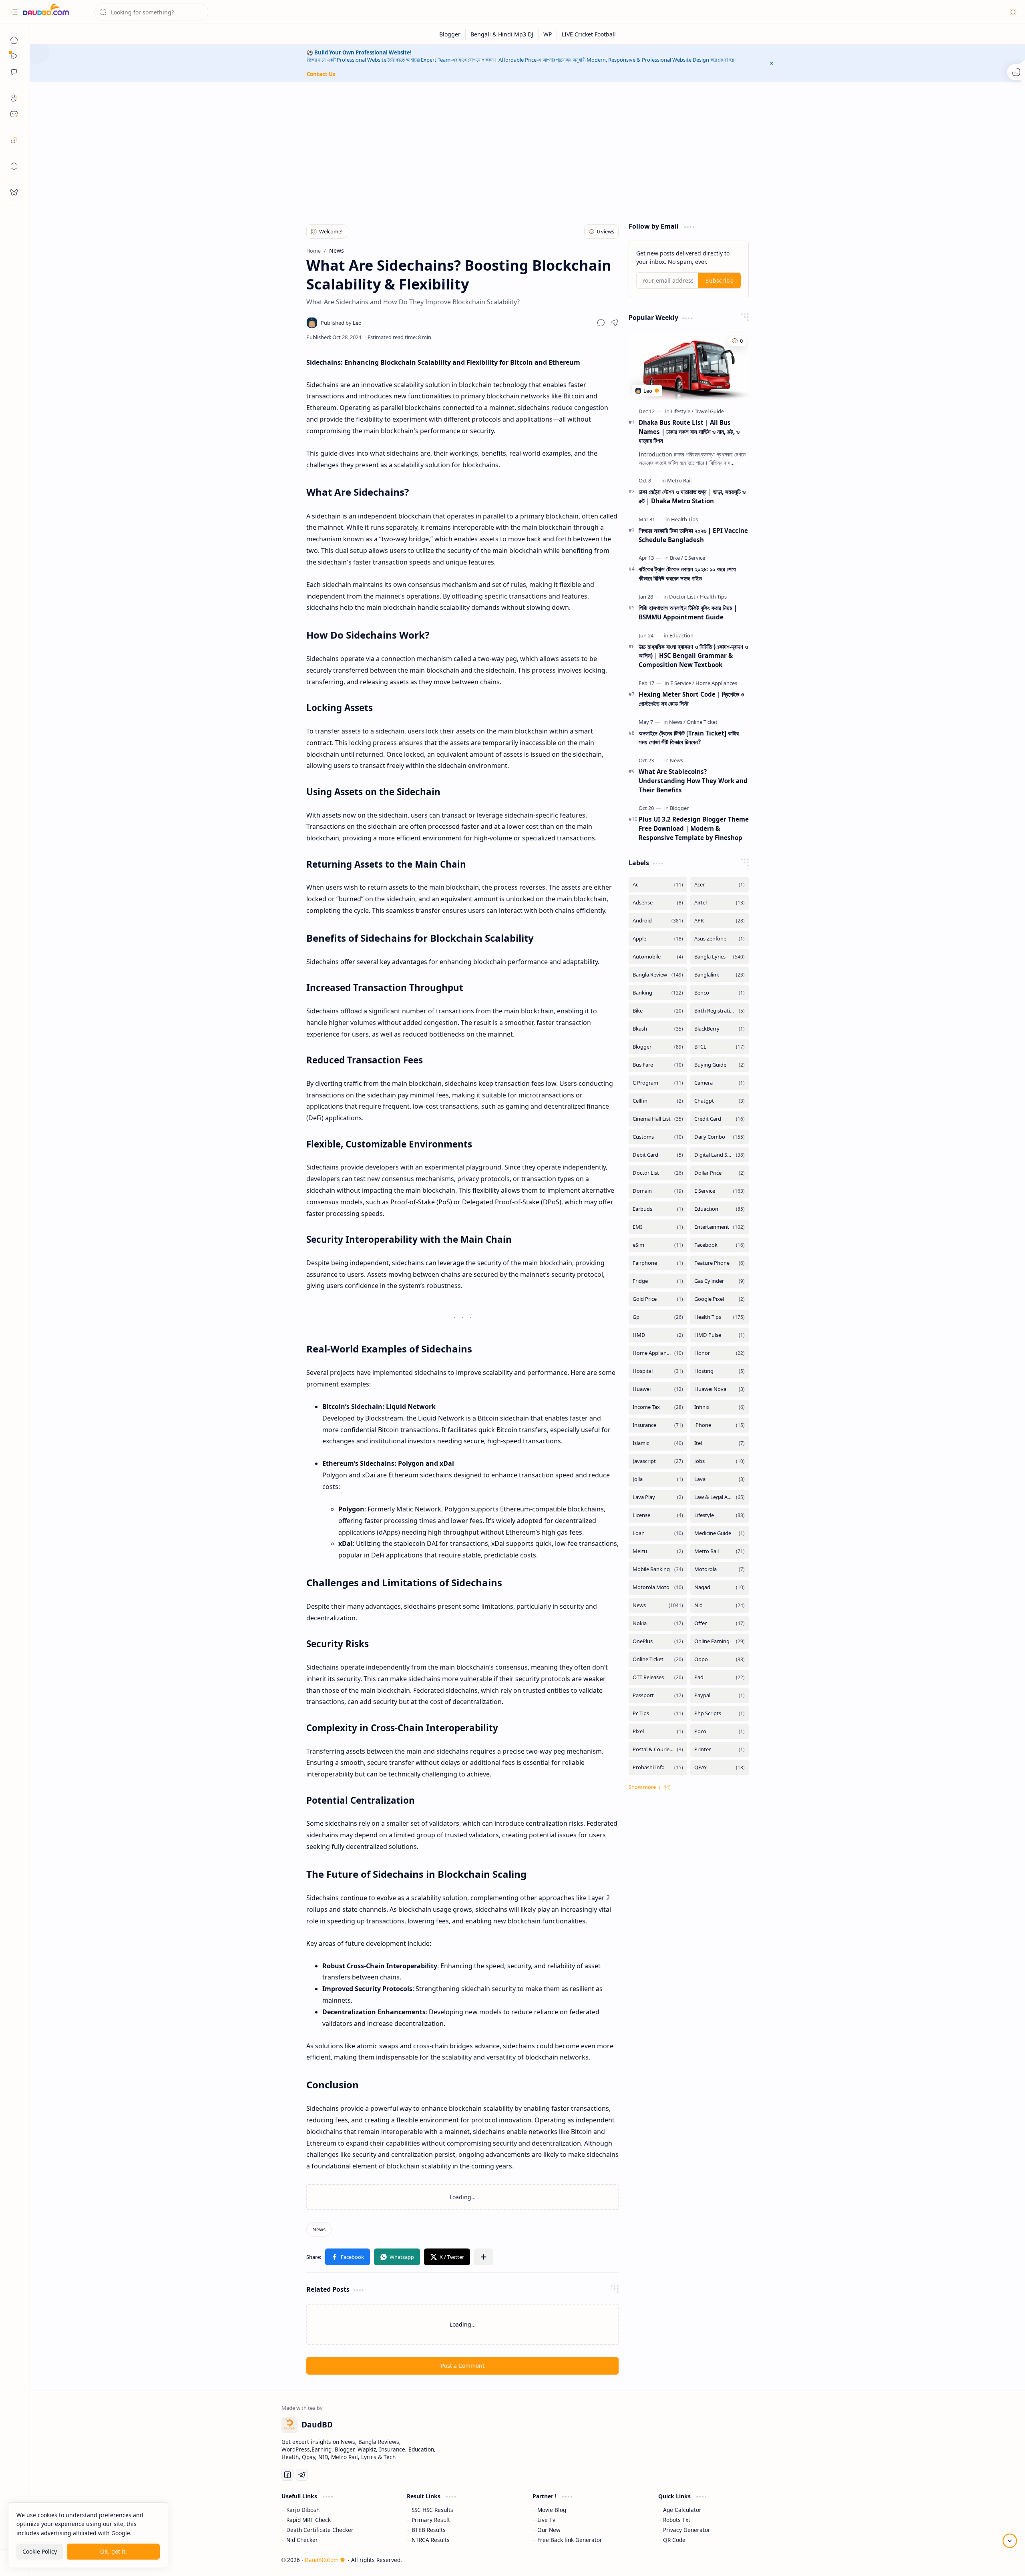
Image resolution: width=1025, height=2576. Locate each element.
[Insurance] (658, 1425)
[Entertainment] (720, 1227)
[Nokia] (658, 1623)
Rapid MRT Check (309, 2529)
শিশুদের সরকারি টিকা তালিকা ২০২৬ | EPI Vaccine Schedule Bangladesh (693, 535)
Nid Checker (302, 2549)
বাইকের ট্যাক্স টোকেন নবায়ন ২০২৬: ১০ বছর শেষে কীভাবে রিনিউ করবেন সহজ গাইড (687, 574)
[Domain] (658, 1191)
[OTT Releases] (658, 1677)
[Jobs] (720, 1461)
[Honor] (720, 1353)
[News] (319, 2238)
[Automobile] (658, 957)
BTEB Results (429, 2539)
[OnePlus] (658, 1641)
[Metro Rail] (679, 480)
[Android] (658, 921)
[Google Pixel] (720, 1299)
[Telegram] (302, 2484)
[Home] (14, 40)
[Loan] (658, 1533)
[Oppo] (720, 1659)
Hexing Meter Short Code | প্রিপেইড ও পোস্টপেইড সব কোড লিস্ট (691, 699)
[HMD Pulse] (720, 1335)
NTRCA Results (431, 2549)
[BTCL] (720, 1047)
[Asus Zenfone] (720, 939)
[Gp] (658, 1317)
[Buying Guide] (720, 1065)
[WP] (548, 34)
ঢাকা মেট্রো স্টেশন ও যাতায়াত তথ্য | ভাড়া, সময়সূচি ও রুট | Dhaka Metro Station (692, 496)
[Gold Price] (658, 1299)
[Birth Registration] (720, 1011)
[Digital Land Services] (720, 1155)
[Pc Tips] (658, 1713)
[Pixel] (658, 1731)
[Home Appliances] (716, 683)
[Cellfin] (658, 1101)
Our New (549, 2539)
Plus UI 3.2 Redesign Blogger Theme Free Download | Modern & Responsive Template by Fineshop (694, 828)
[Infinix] (720, 1407)
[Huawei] (658, 1389)
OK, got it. (114, 2551)
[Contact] (14, 114)
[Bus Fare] (658, 1065)
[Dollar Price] (720, 1173)
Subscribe (720, 280)
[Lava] (720, 1479)
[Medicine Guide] (720, 1533)
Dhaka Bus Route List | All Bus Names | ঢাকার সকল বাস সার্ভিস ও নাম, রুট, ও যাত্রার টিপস (689, 432)
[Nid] (720, 1605)
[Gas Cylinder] (720, 1281)
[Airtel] (720, 903)
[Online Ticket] (702, 722)
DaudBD (762, 2569)
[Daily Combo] (720, 1137)
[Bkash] (658, 1029)
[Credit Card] (720, 1119)
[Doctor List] (684, 597)
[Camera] (720, 1083)
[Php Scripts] (720, 1713)
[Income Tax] (658, 1407)
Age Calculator (682, 2519)
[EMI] (658, 1227)
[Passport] (658, 1695)
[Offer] (720, 1623)
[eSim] (658, 1245)
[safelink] (14, 140)
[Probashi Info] (658, 1767)
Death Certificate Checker (320, 2539)
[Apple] (658, 939)
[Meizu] (658, 1551)
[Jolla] (658, 1479)
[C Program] (658, 1083)
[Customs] (658, 1137)
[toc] (14, 166)
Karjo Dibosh (303, 2519)
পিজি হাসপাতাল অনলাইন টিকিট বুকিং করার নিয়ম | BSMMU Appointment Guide (688, 612)
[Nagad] (720, 1587)
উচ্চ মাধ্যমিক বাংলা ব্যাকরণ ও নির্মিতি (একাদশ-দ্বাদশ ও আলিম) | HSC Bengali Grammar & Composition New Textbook (693, 656)
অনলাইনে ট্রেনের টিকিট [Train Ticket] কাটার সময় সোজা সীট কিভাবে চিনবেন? (689, 738)
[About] (14, 98)
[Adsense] (658, 903)
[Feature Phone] (720, 1263)
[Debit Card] (658, 1155)
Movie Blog (552, 2519)
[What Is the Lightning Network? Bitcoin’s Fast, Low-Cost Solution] (385, 2201)
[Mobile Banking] (658, 1569)
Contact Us (321, 74)
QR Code (674, 2549)
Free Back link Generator (570, 2549)
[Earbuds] (658, 1209)
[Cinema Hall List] (658, 1119)
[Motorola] (720, 1569)
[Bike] (676, 558)
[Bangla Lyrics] (720, 957)
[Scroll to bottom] (1010, 2541)
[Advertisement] (522, 150)
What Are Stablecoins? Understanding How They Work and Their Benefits (693, 781)
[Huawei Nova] (720, 1389)
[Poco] (720, 1731)
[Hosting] (720, 1371)
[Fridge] (658, 1281)
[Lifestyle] (682, 411)
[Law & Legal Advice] (720, 1497)
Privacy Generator (687, 2539)
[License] (658, 1515)
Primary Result (431, 2529)
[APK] (720, 921)
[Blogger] (450, 34)
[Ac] (658, 885)
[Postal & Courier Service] (658, 1749)
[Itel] (720, 1443)
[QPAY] (720, 1767)
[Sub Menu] (14, 56)
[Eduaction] (681, 635)
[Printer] (720, 1749)
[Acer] (720, 885)
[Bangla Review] (658, 975)
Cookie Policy (40, 2551)
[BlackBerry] (720, 1029)
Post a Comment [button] (463, 2374)
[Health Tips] (684, 519)
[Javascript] (658, 1461)
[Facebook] (720, 1245)
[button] (14, 12)
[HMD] (658, 1335)
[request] (14, 192)
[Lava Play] (658, 1497)
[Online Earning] (720, 1641)
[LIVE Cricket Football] (589, 34)
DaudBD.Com (322, 2569)
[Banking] (658, 993)
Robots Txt (677, 2529)
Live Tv (546, 2529)
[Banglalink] (720, 975)
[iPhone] (720, 1425)
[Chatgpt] (720, 1101)
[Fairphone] (658, 1263)
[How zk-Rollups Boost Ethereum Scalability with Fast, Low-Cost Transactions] (540, 2201)
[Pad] (720, 1677)
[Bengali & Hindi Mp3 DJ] (502, 34)
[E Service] (695, 558)
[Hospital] (658, 1371)
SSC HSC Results (432, 2519)
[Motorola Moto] (658, 1587)
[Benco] (720, 993)
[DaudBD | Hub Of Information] (46, 12)
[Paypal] (720, 1695)
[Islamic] (658, 1443)
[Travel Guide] (709, 411)
